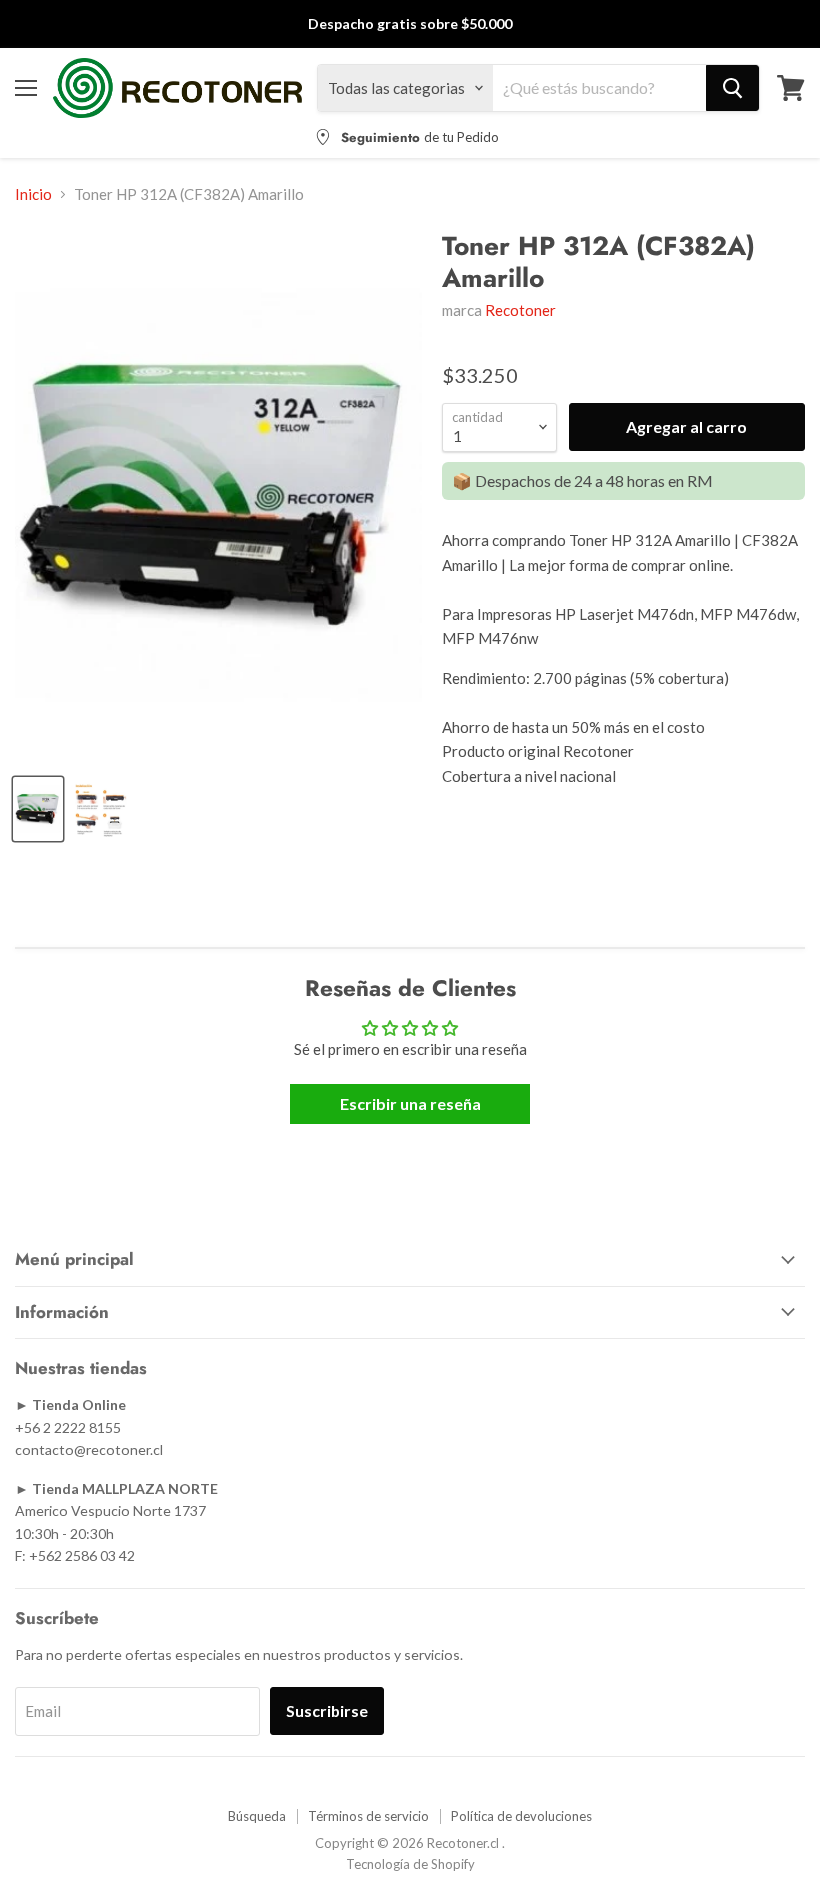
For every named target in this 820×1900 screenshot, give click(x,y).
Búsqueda (257, 1816)
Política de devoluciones (521, 1816)
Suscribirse (327, 1710)
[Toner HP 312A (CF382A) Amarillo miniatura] (101, 809)
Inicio (33, 194)
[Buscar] (732, 88)
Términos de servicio (368, 1816)
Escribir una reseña (410, 1103)
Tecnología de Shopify (410, 1864)
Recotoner (520, 310)
